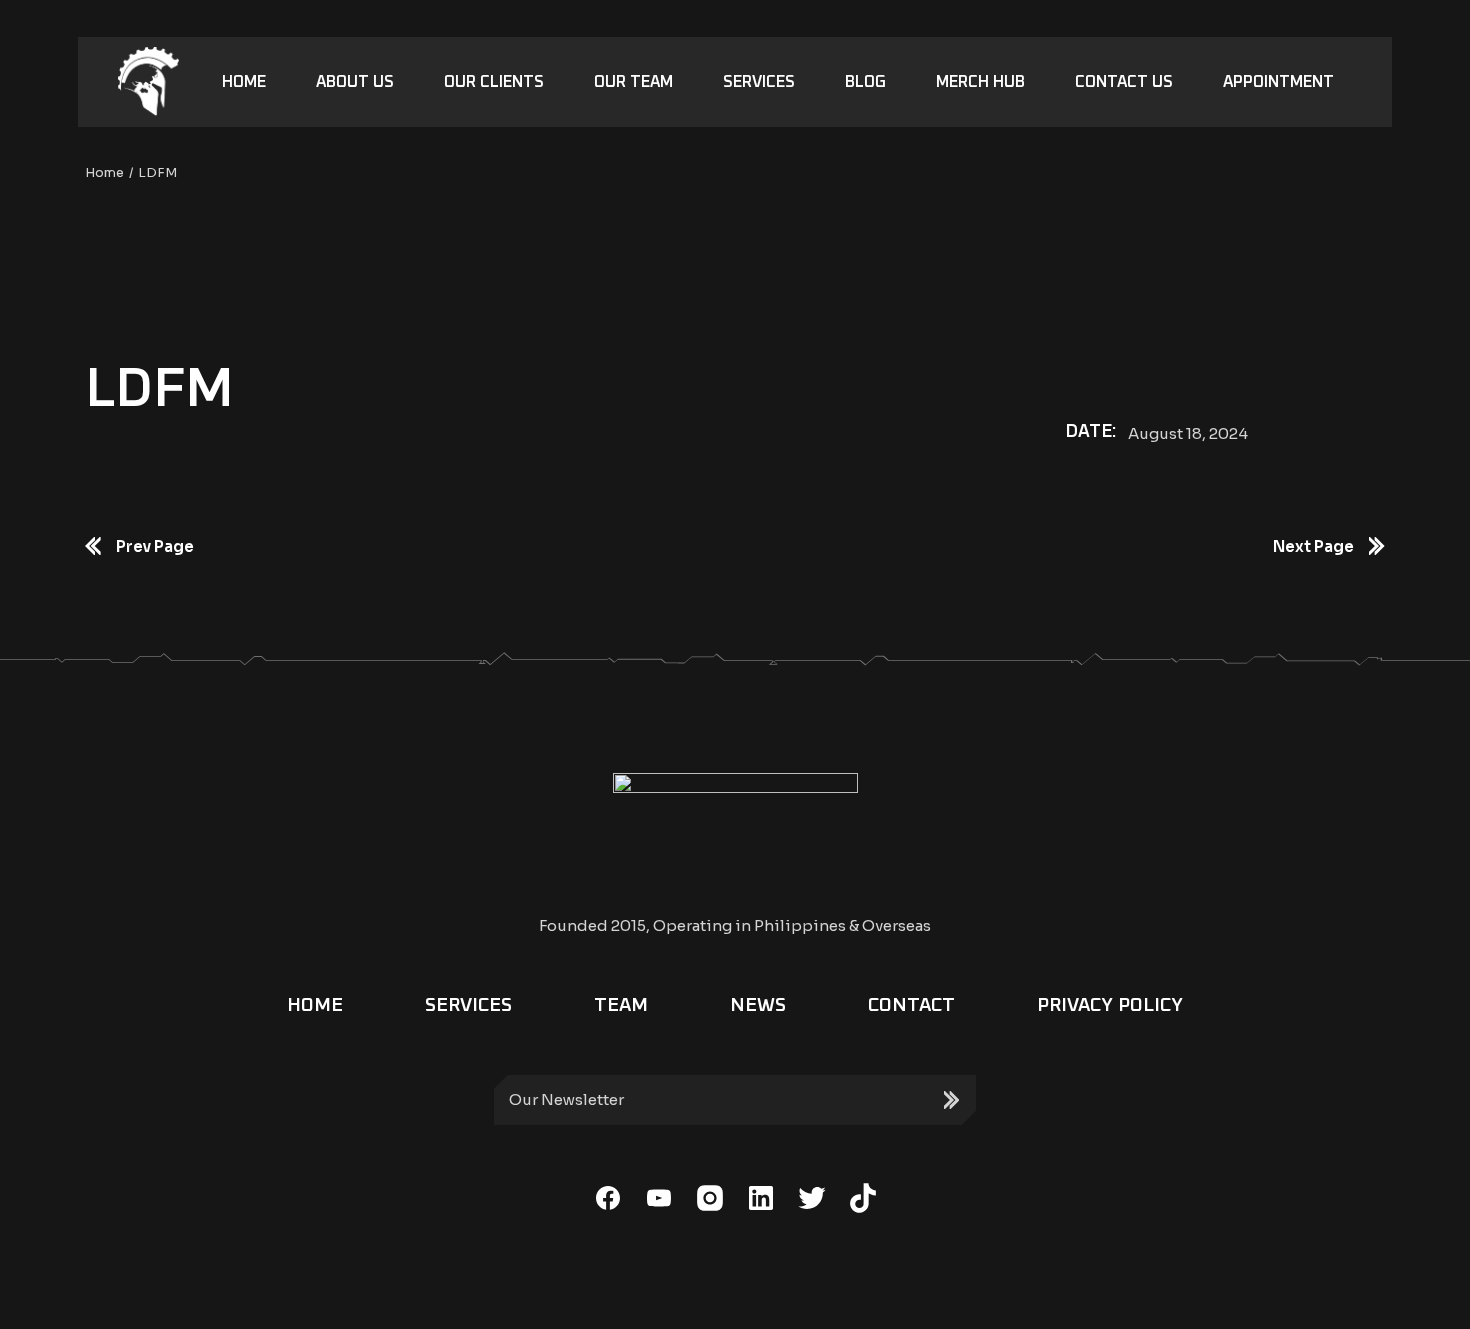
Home (315, 1005)
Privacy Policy (1110, 1005)
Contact (911, 1005)
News (758, 1005)
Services (468, 1005)
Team (621, 1005)
